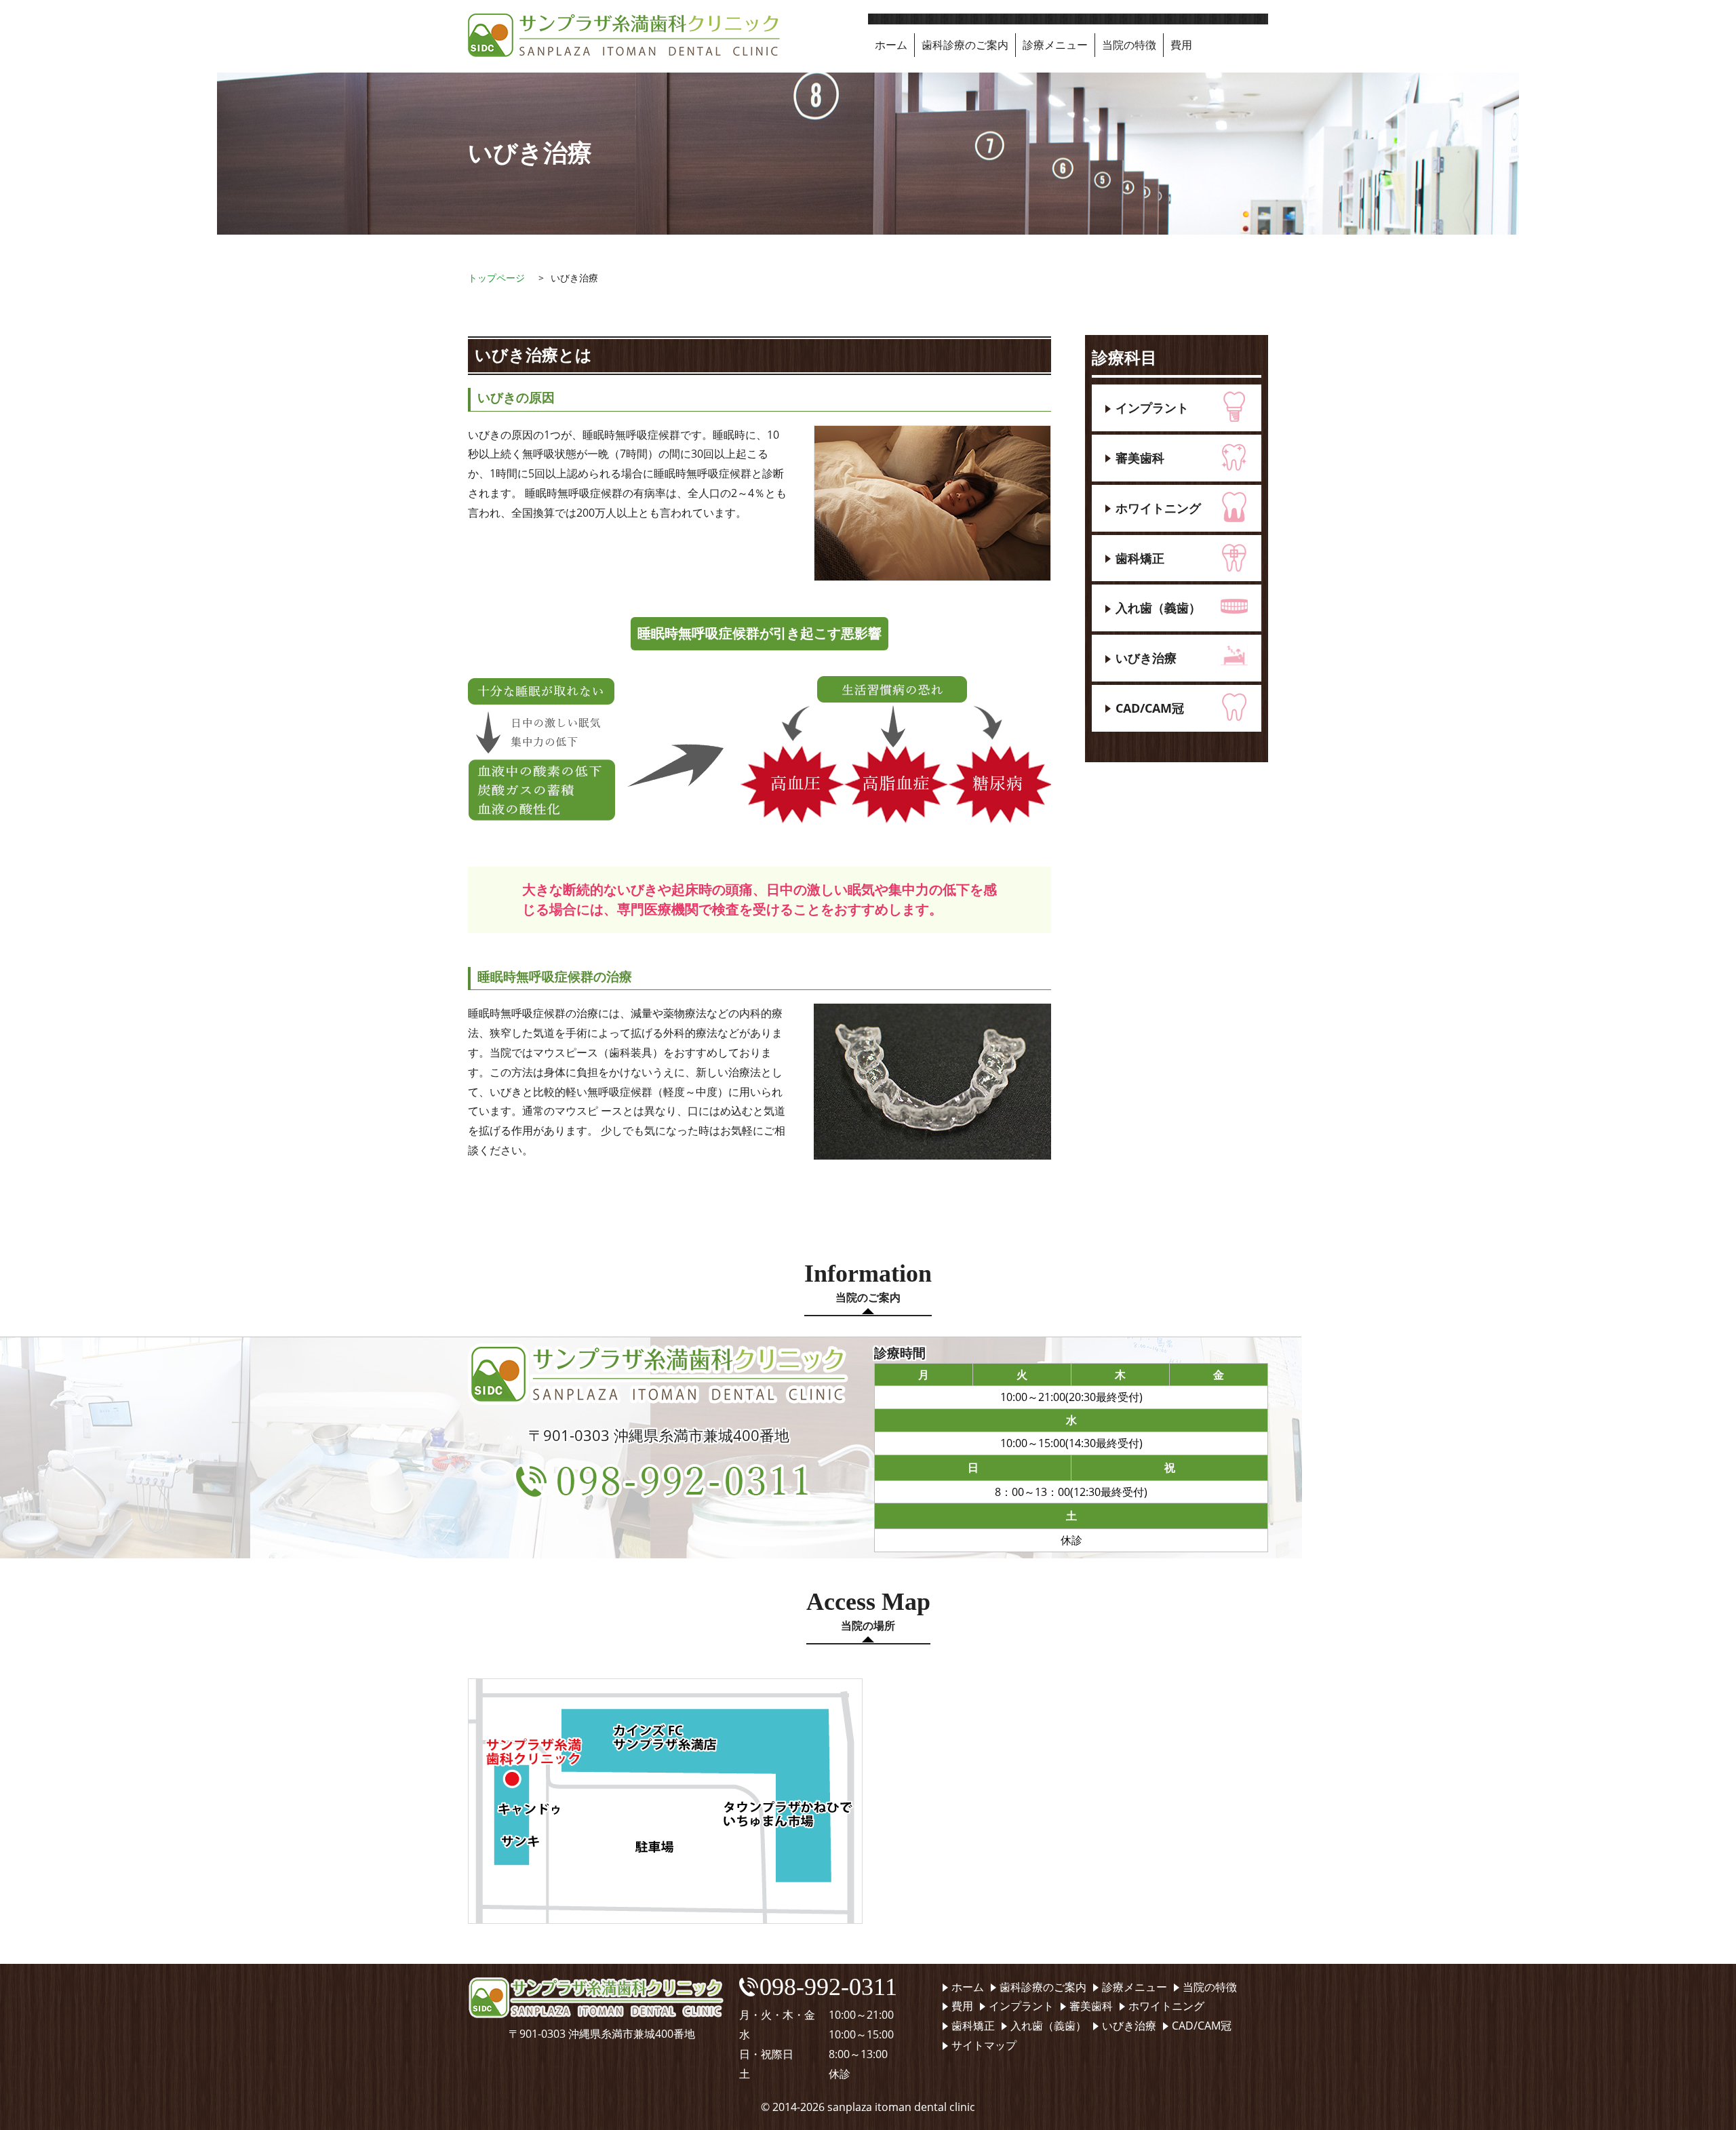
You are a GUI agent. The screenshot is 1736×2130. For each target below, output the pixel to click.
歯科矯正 (1140, 558)
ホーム (891, 45)
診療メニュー (1055, 45)
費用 (1181, 45)
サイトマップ (984, 2045)
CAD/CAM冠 (1150, 708)
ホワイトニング (1158, 508)
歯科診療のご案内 (965, 45)
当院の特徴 (1129, 45)
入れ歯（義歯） (1158, 608)
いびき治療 (1146, 658)
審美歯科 (1140, 458)
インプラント (1152, 408)
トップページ (496, 278)
